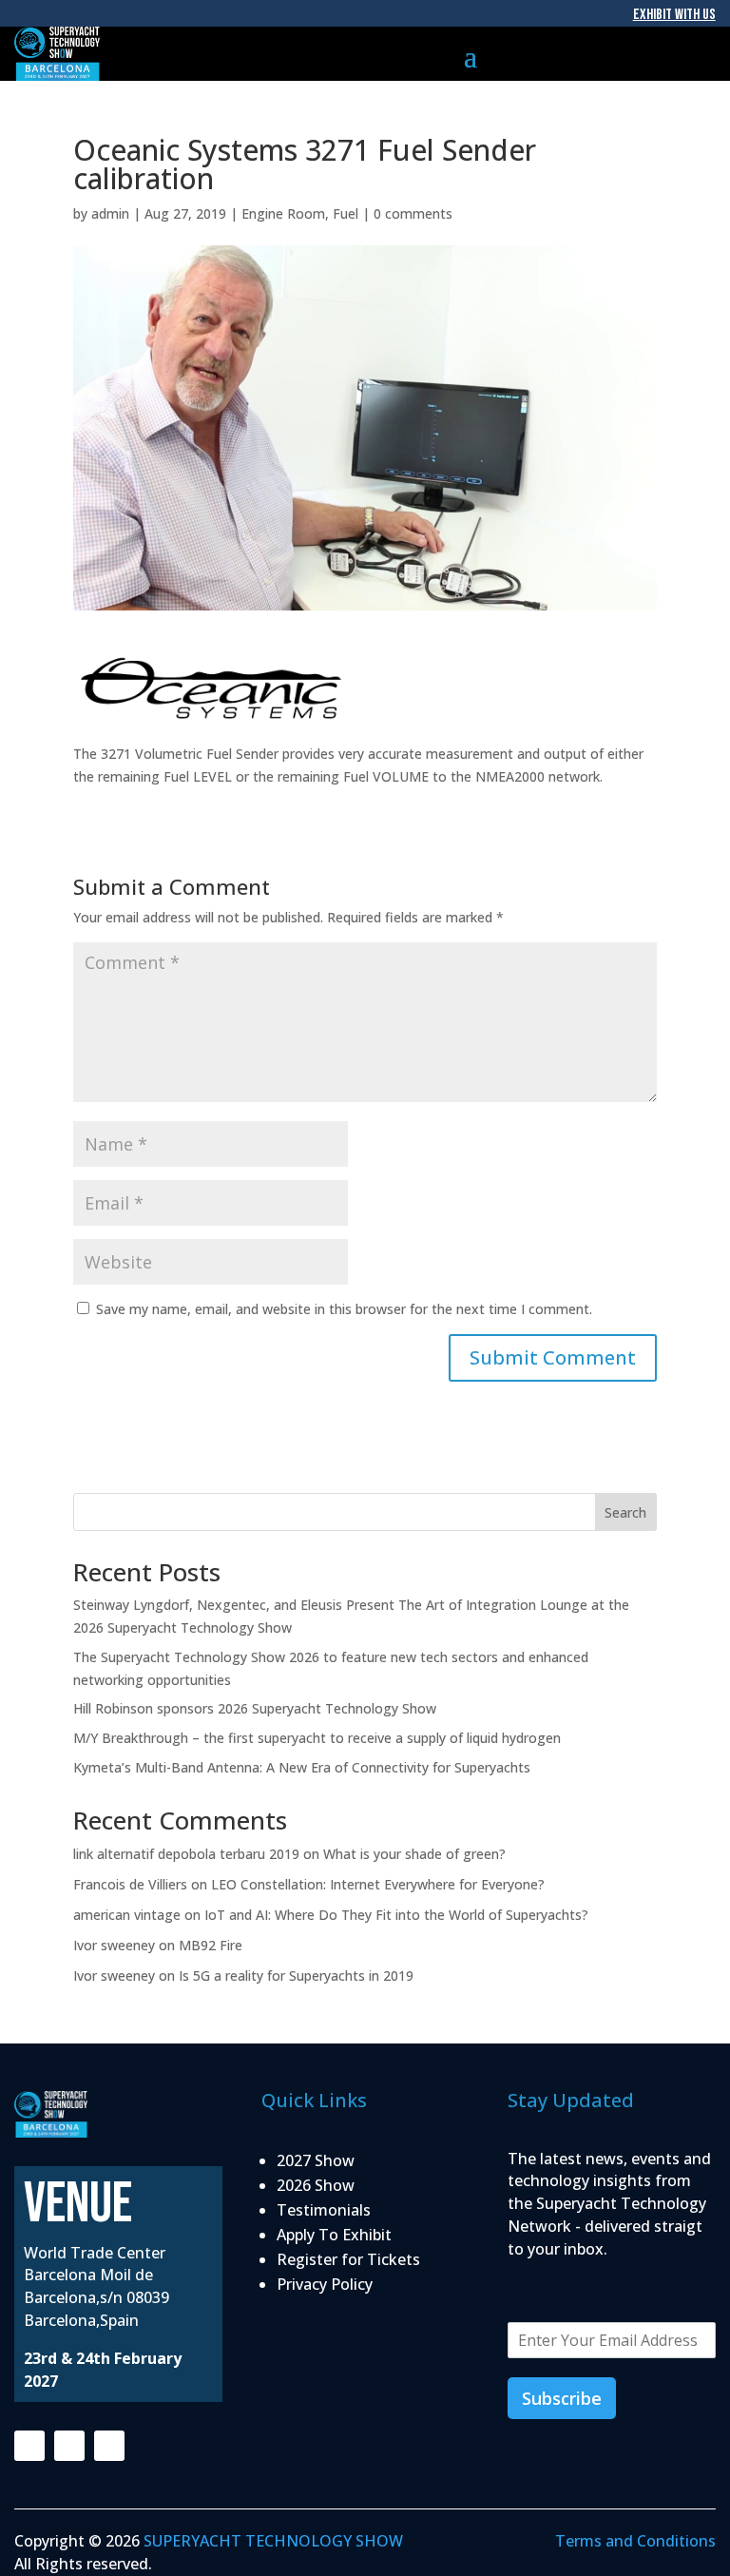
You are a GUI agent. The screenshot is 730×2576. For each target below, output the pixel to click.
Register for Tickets (348, 2259)
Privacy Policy (325, 2284)
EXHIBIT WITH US (674, 15)
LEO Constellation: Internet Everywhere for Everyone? (378, 1884)
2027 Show (316, 2160)
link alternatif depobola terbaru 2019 (186, 1854)
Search (625, 1512)
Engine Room (283, 213)
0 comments (413, 213)
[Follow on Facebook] (29, 2446)
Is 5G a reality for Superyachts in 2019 (296, 1976)
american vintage (127, 1915)
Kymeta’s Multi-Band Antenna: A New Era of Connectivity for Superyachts (302, 1767)
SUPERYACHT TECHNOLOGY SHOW (273, 2541)
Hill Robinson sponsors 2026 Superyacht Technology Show (255, 1708)
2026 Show (316, 2185)
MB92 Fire (211, 1945)
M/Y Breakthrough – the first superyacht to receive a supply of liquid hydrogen (317, 1738)
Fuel (346, 213)
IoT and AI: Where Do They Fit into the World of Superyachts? (398, 1915)
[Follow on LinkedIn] (109, 2446)
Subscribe (562, 2398)
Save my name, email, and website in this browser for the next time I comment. (344, 1309)
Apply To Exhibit (334, 2235)
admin (110, 213)
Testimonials (324, 2210)
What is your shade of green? (418, 1854)
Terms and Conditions (635, 2541)
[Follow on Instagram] (69, 2446)
